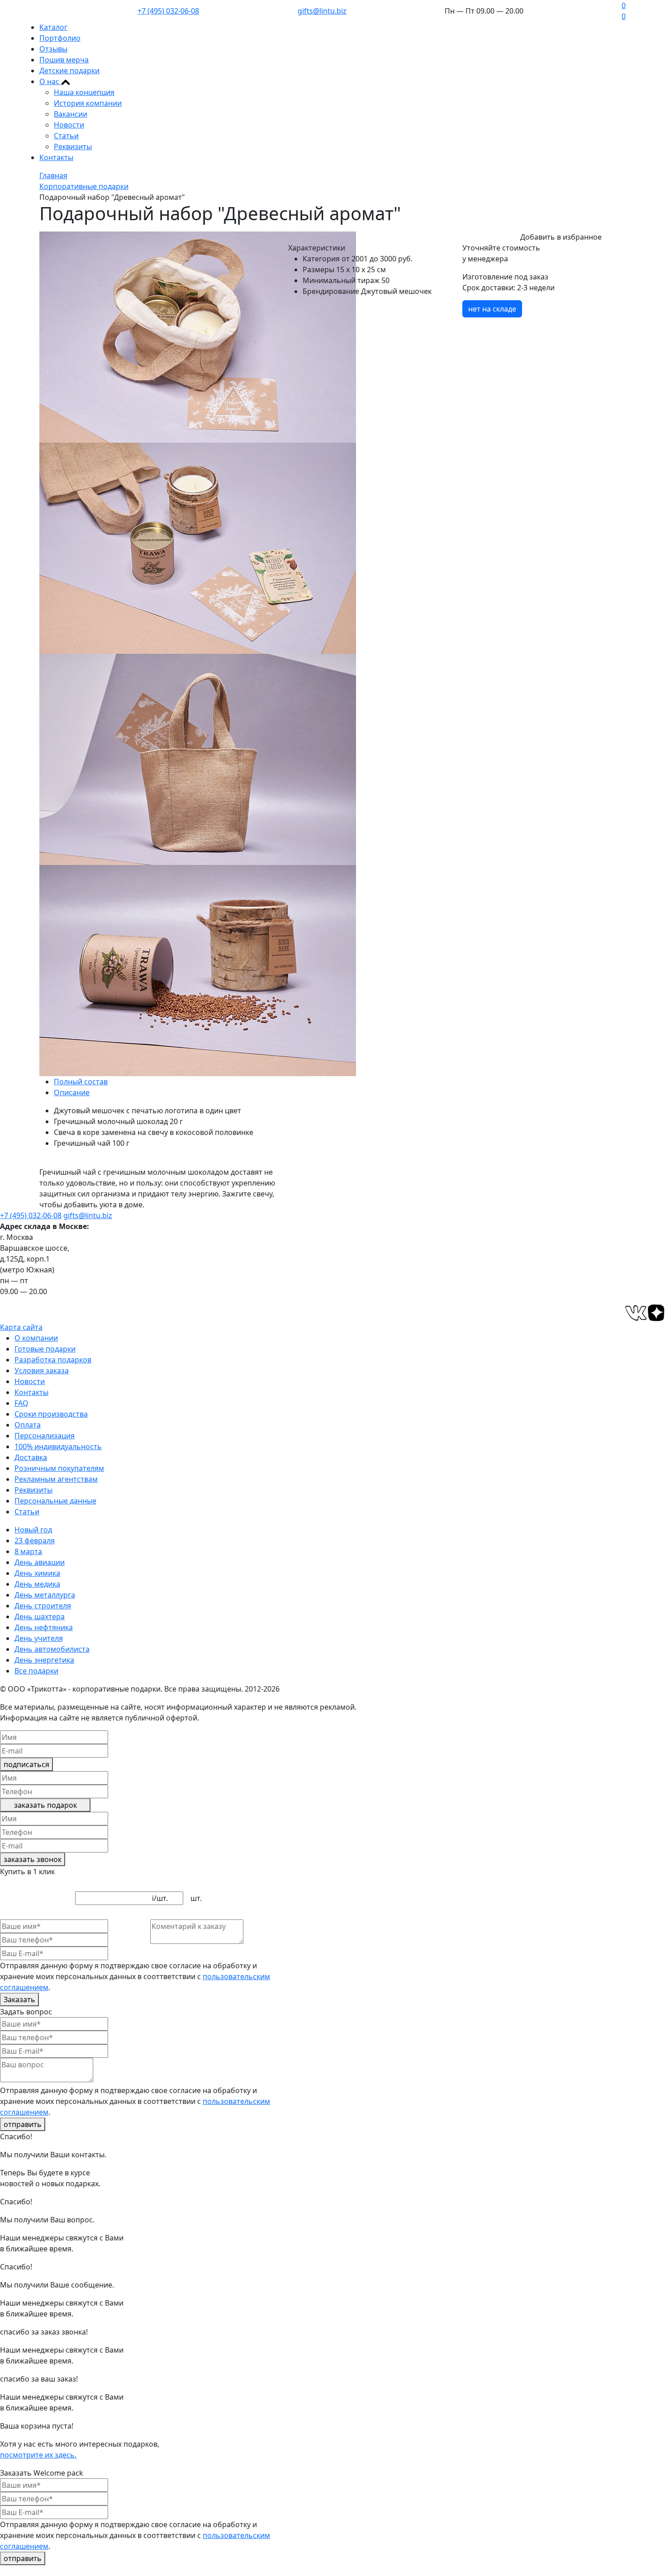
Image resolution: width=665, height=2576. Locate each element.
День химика (37, 1573)
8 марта (28, 1551)
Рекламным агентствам (56, 1479)
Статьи (66, 136)
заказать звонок (33, 1859)
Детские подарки (69, 71)
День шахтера (40, 1616)
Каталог (53, 27)
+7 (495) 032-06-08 (168, 11)
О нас (50, 81)
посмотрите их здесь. (38, 2455)
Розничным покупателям (59, 1468)
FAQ (21, 1403)
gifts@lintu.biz (322, 11)
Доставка (31, 1457)
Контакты (56, 157)
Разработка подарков (53, 1360)
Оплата (28, 1425)
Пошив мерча (64, 60)
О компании (36, 1338)
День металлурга (45, 1595)
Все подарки (36, 1671)
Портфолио (60, 38)
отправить (23, 2124)
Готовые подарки (45, 1349)
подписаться (26, 1764)
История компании (88, 103)
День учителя (39, 1638)
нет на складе (492, 309)
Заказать (19, 1999)
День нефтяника (44, 1627)
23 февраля (35, 1541)
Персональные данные (55, 1501)
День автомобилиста (52, 1649)
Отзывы (53, 49)
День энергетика (44, 1660)
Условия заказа (42, 1371)
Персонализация (45, 1436)
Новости (69, 125)
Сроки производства (51, 1414)
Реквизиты (73, 147)
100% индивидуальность (58, 1446)
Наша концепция (84, 92)
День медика (37, 1584)
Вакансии (71, 114)
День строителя (43, 1606)
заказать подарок (45, 1805)
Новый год (33, 1530)
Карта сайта (21, 1327)
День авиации (40, 1562)
